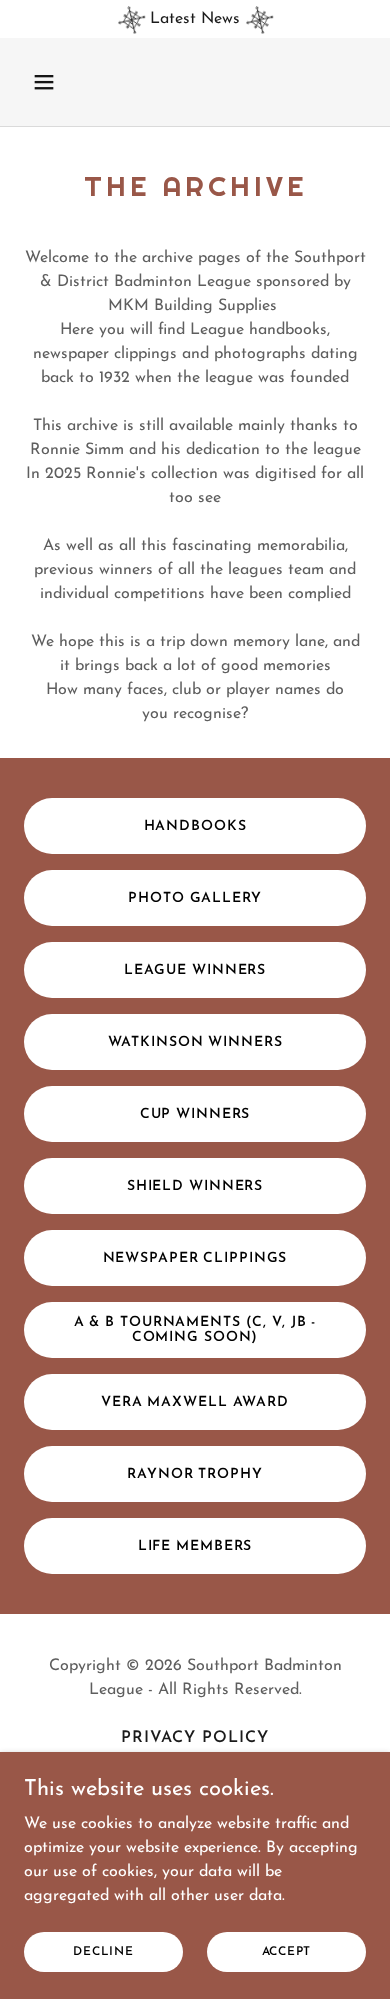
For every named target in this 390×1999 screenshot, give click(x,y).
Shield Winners (195, 1186)
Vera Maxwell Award (195, 1402)
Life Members (195, 1546)
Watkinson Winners (195, 1042)
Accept (287, 1951)
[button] (49, 82)
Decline (103, 1951)
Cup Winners (195, 1114)
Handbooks (195, 826)
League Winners (195, 970)
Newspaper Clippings (195, 1258)
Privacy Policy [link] (195, 1738)
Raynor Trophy (194, 1474)
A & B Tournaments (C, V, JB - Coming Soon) (195, 1330)
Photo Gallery (194, 898)
